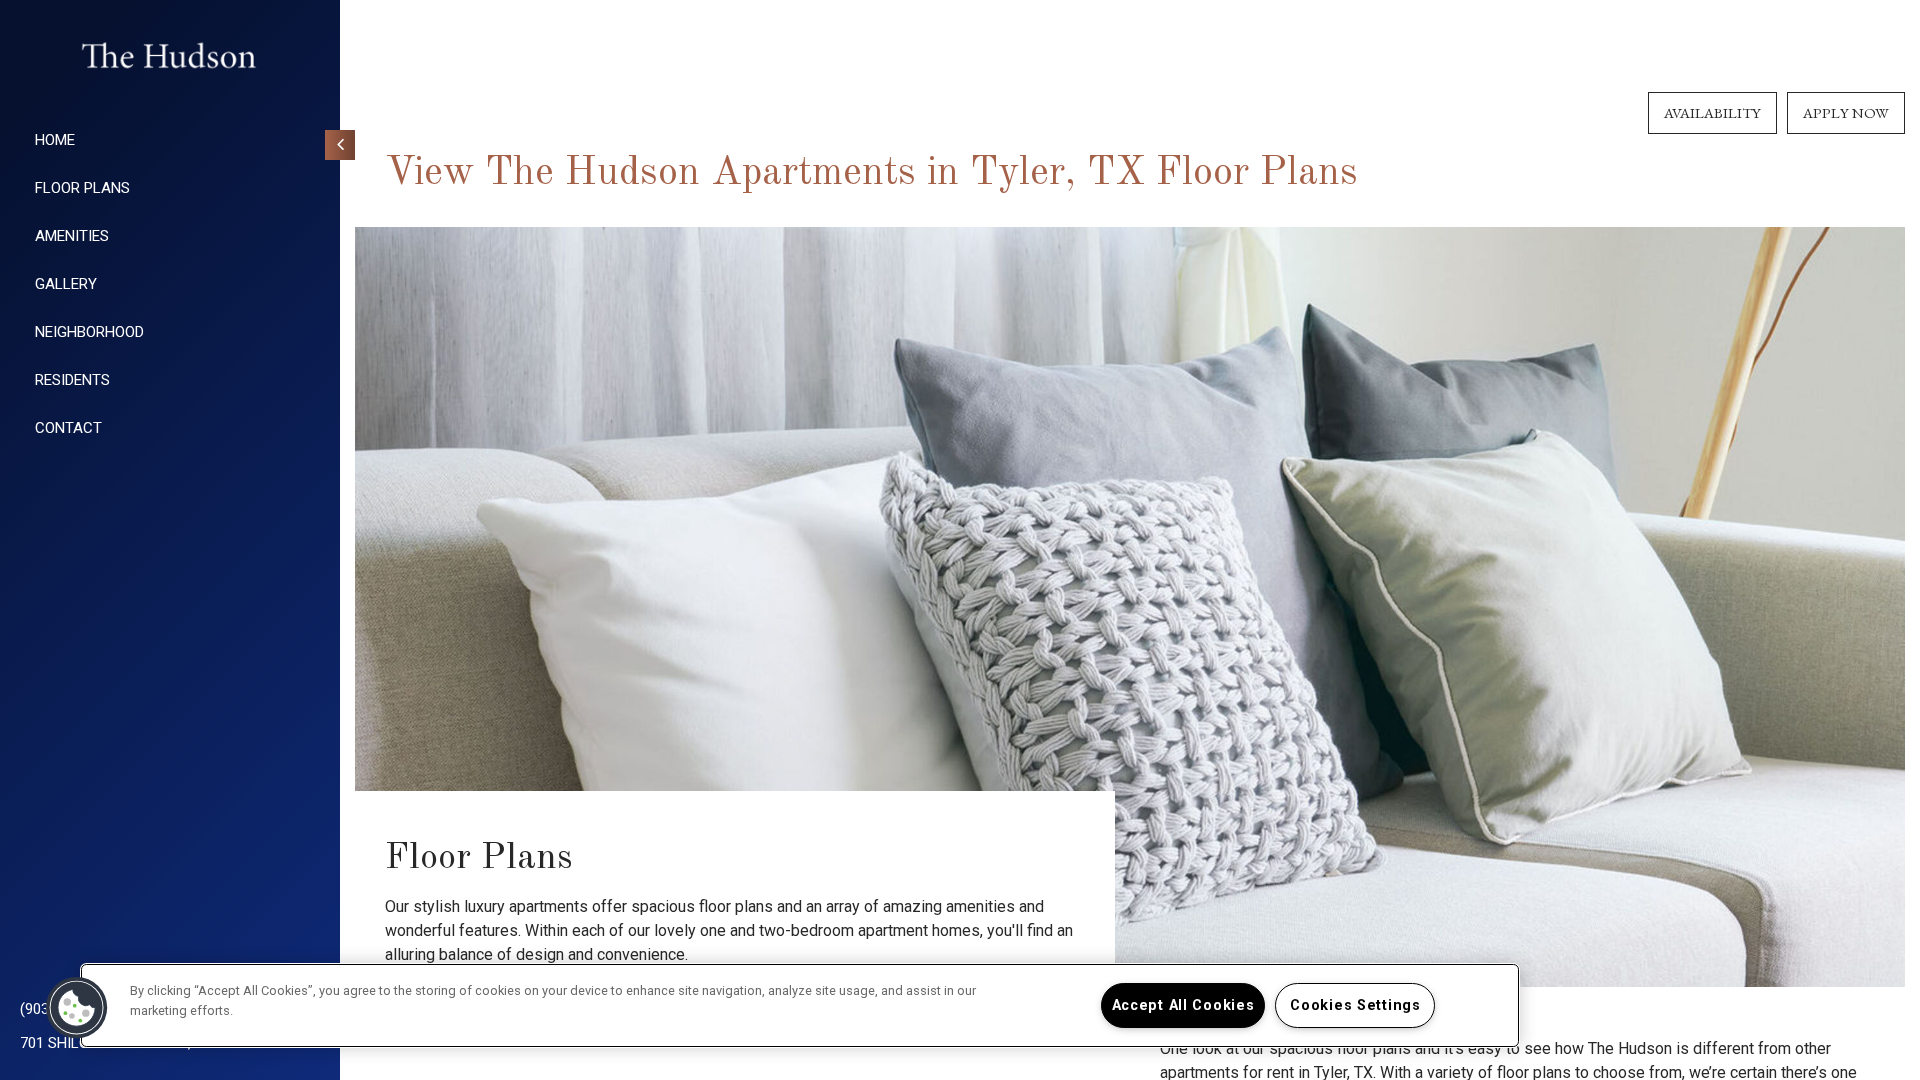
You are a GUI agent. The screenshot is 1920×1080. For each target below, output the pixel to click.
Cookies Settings (1355, 1005)
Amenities (72, 236)
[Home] (170, 55)
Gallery (66, 284)
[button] (77, 1008)
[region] (800, 1005)
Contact (68, 428)
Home (55, 140)
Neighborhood (89, 332)
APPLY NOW (1846, 112)
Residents (72, 380)
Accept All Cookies (1183, 1005)
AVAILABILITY (1712, 112)
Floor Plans (82, 188)
